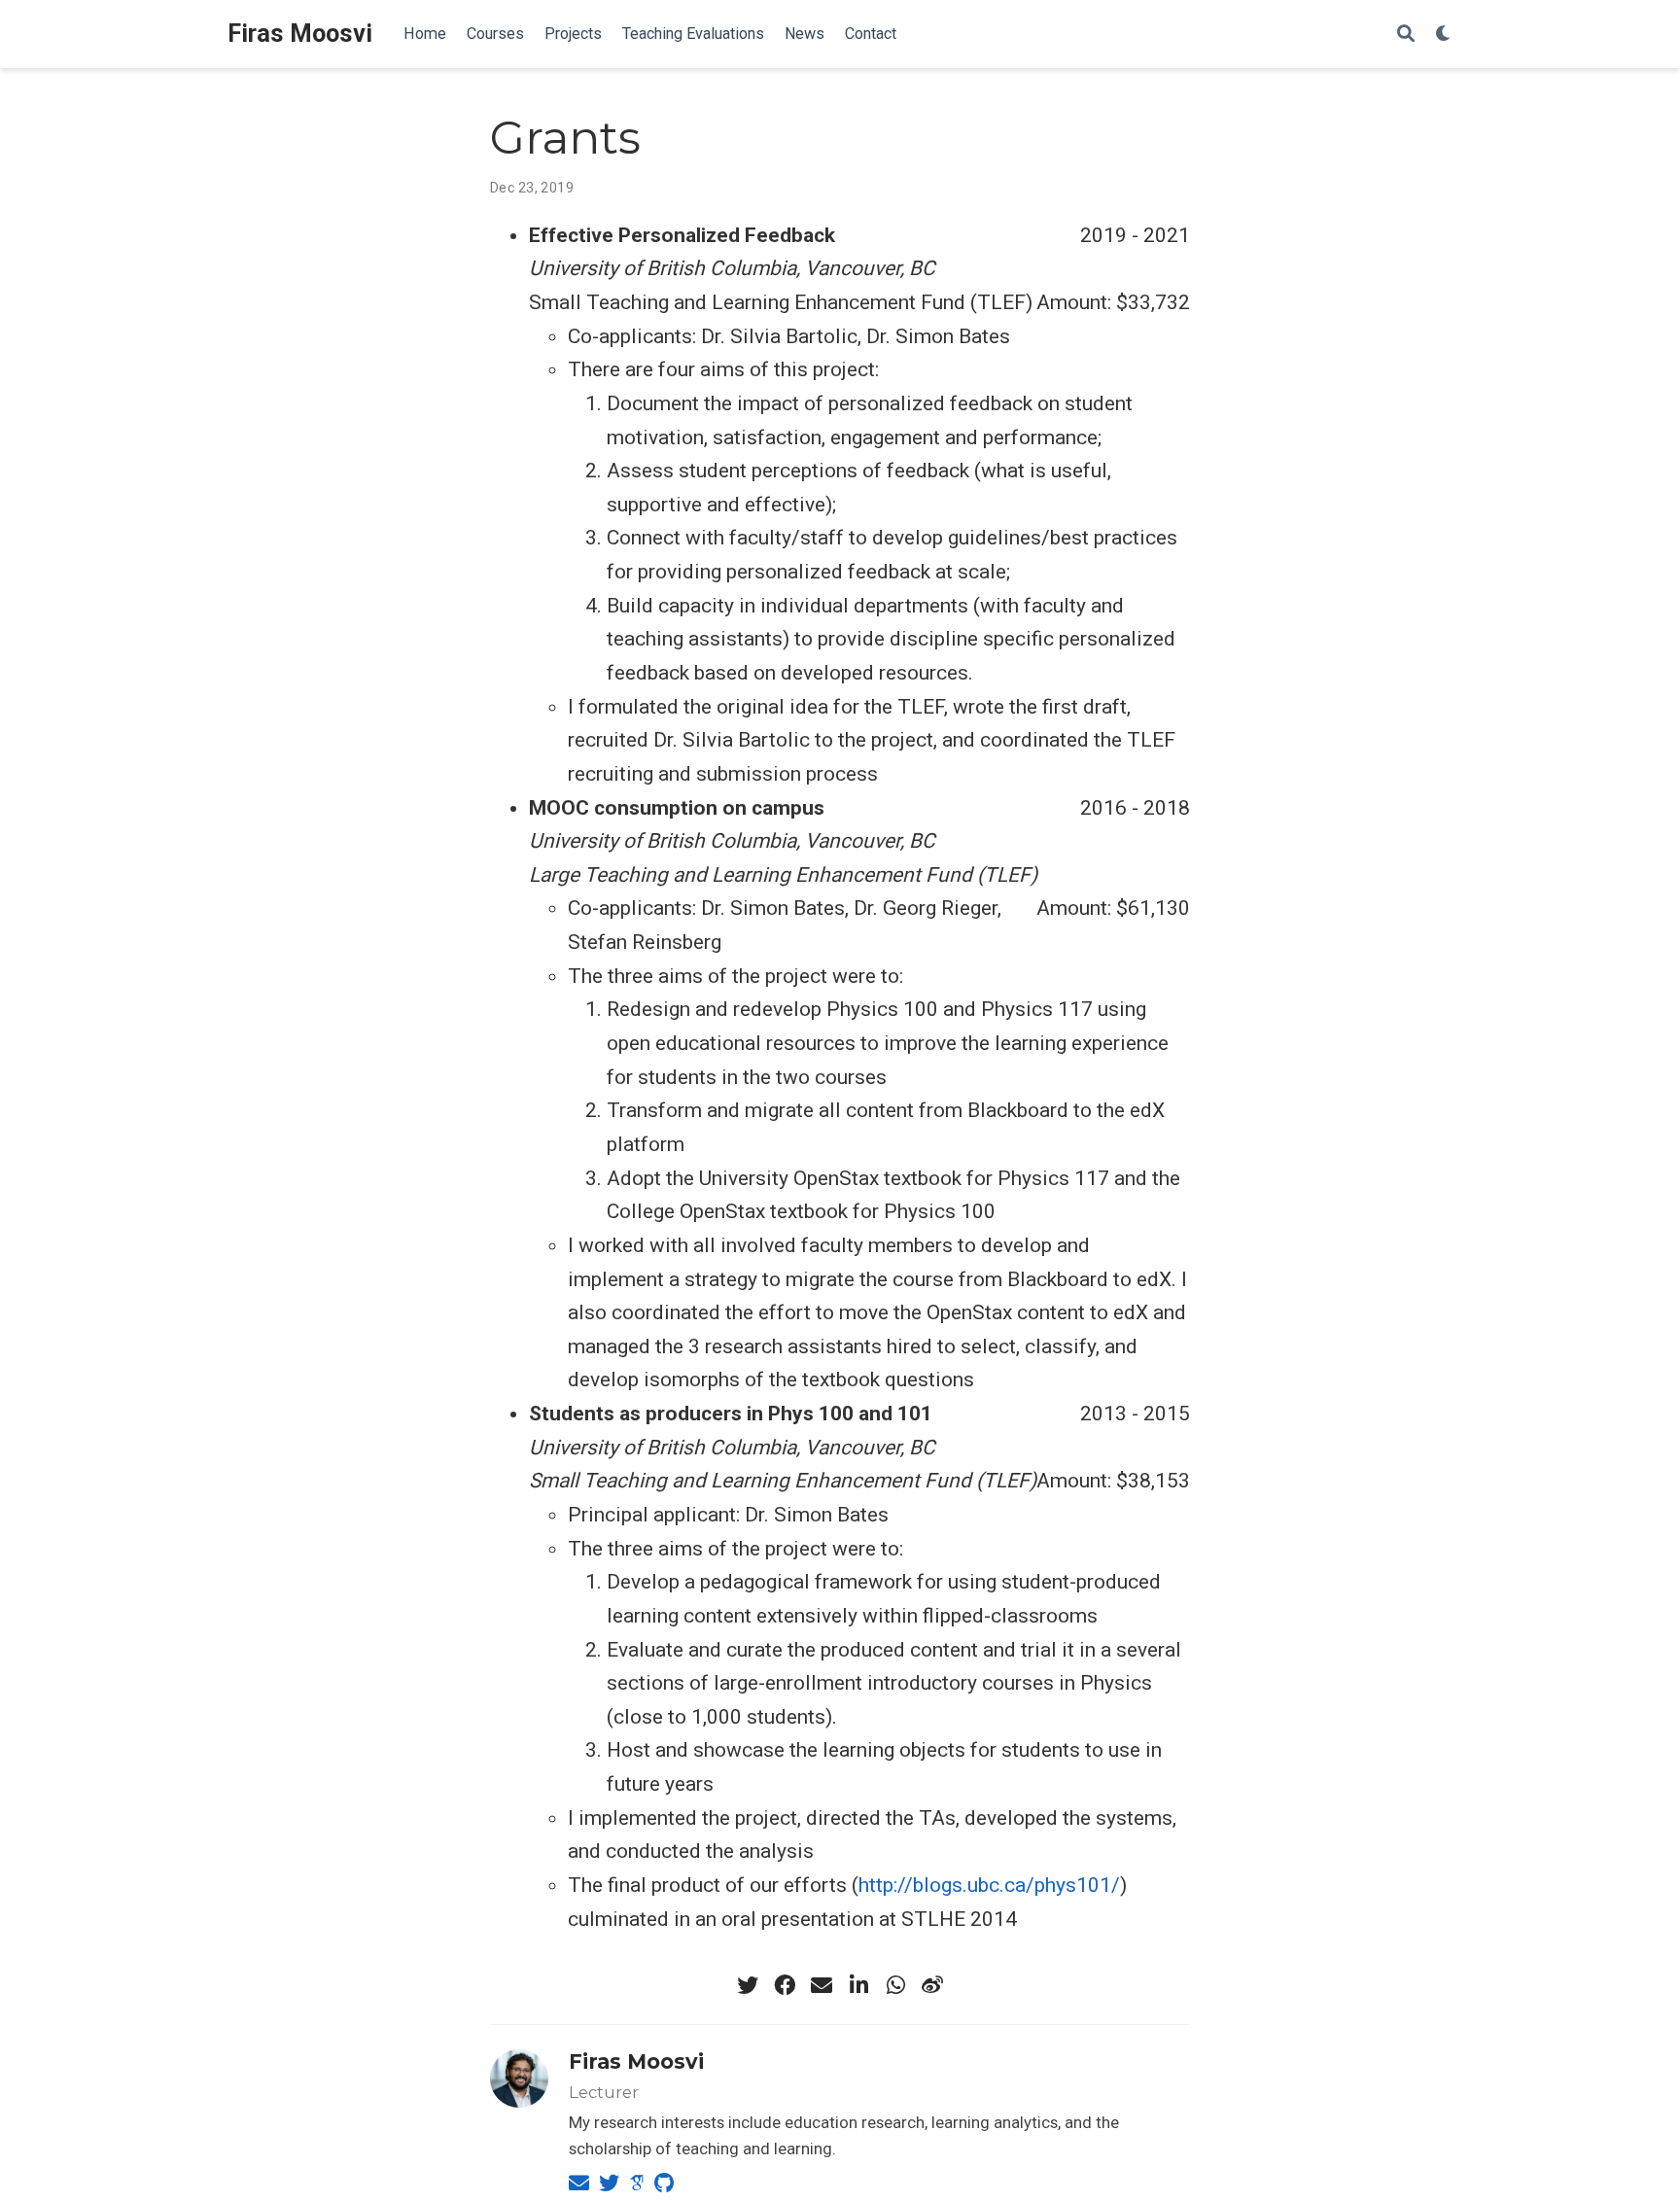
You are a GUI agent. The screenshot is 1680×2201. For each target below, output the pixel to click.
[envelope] (822, 1985)
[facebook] (785, 1985)
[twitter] (748, 1985)
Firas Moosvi (300, 34)
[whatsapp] (895, 1985)
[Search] (1406, 35)
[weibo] (932, 1985)
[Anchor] (714, 2060)
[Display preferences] (1444, 35)
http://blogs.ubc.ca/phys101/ (989, 1885)
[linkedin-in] (858, 1985)
